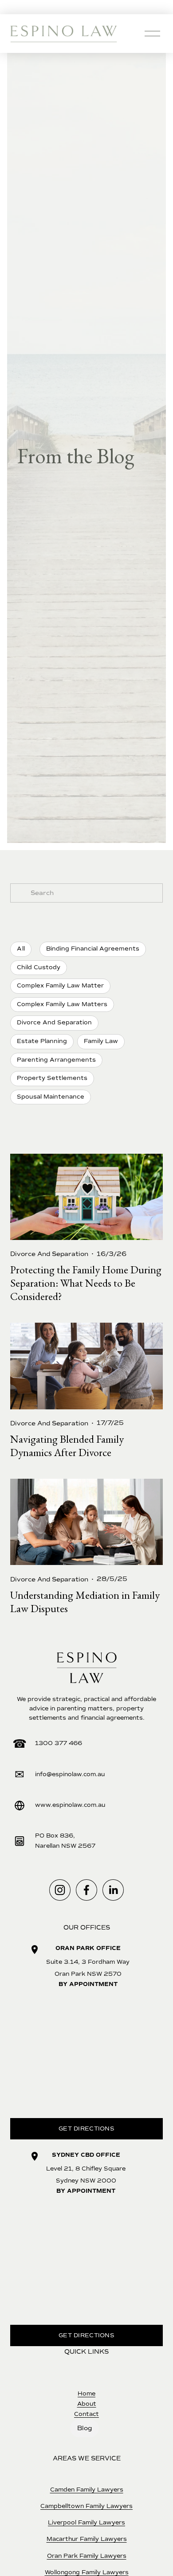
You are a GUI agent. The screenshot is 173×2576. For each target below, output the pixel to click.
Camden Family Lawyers (87, 2490)
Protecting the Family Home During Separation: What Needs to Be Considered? (86, 1283)
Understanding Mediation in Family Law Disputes (85, 1602)
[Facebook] (86, 1890)
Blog (85, 2428)
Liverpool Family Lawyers (86, 2523)
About (87, 2404)
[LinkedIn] (113, 1890)
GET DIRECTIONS (86, 2129)
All (21, 949)
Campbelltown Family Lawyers (86, 2506)
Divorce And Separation (49, 1254)
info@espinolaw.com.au (70, 1774)
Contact (86, 2414)
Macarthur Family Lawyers (87, 2539)
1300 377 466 (59, 1743)
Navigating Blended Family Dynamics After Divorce (67, 1446)
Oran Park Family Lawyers (87, 2556)
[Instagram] (60, 1890)
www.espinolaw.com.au (70, 1805)
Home (86, 2394)
